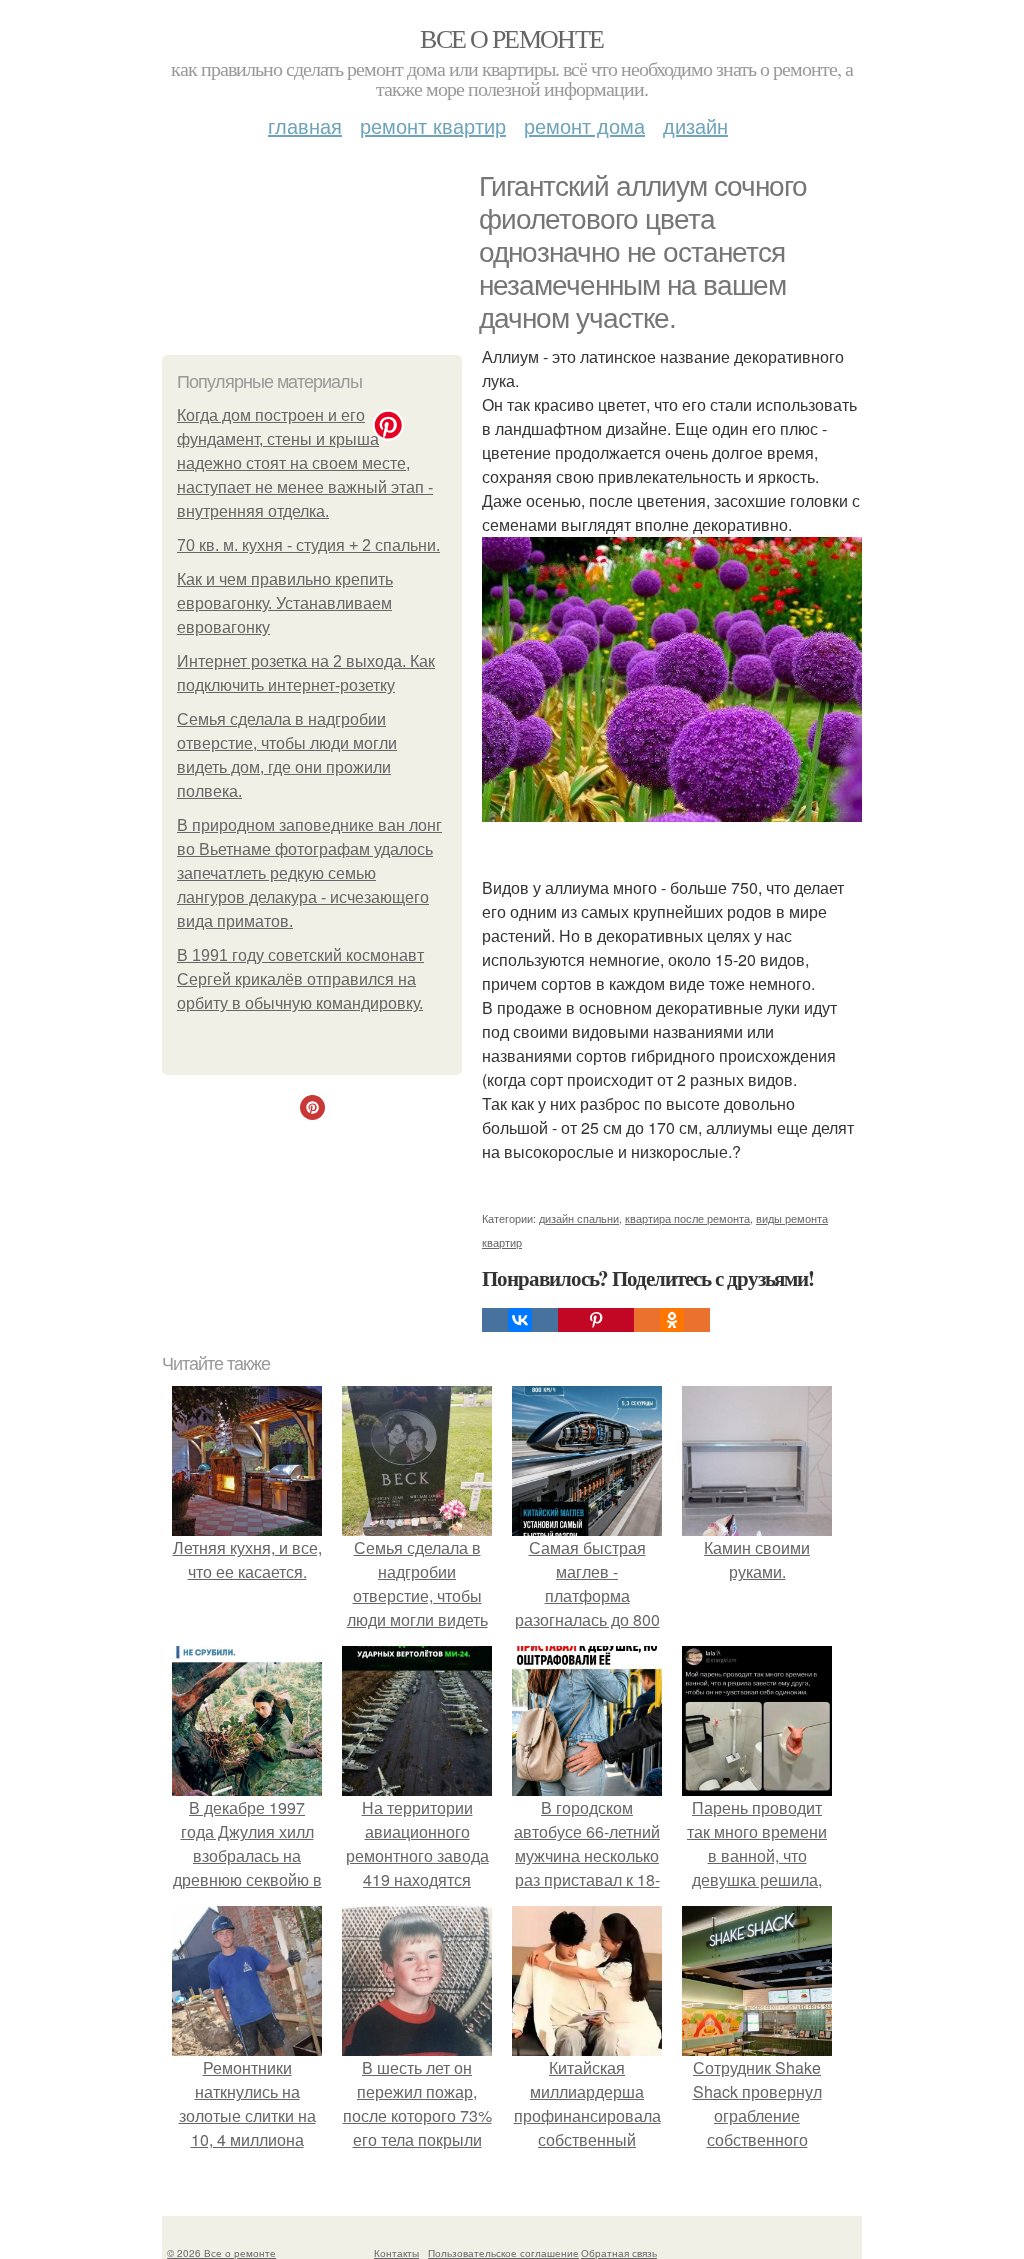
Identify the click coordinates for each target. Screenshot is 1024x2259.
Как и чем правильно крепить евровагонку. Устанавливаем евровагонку (285, 603)
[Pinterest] (596, 1320)
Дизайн (695, 125)
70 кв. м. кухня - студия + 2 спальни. (308, 545)
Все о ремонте (511, 38)
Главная (305, 125)
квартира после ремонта (687, 1218)
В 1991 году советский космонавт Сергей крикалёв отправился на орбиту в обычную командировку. (300, 979)
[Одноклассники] (672, 1320)
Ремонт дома (584, 125)
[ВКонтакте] (520, 1320)
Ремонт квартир (433, 125)
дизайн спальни (579, 1218)
